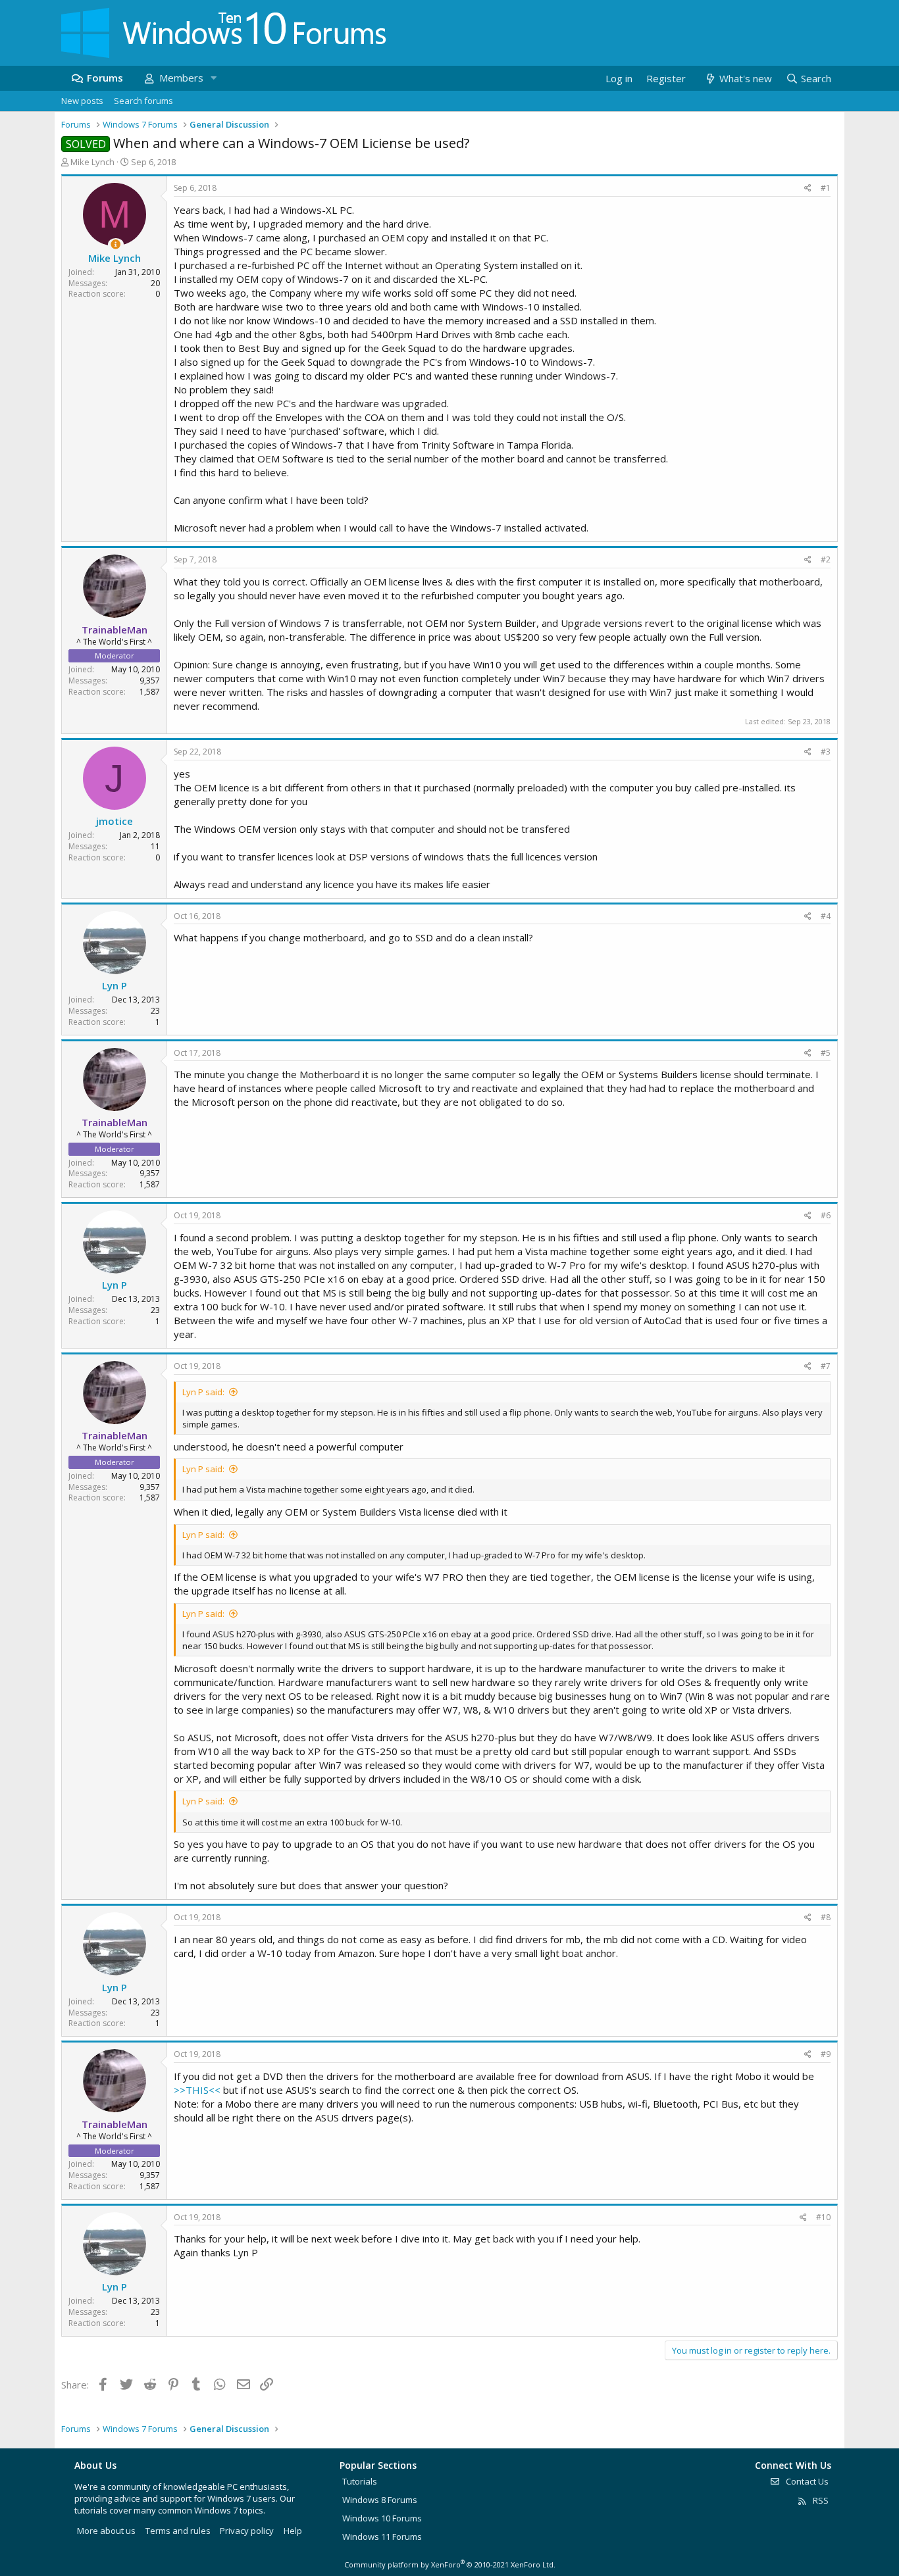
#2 (826, 559)
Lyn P (115, 985)
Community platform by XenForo (450, 2564)
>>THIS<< (197, 2090)
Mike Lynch (92, 162)
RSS (820, 2500)
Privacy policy (247, 2531)
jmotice (115, 821)
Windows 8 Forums (380, 2500)
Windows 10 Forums (382, 2518)
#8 (826, 1917)
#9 (826, 2054)
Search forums (143, 101)
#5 (826, 1053)
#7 (826, 1366)
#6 (826, 1215)
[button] (213, 78)
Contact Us (806, 2481)
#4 (826, 916)
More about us (106, 2531)
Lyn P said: (203, 1392)
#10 (823, 2217)
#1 (826, 188)
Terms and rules (178, 2531)
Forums (105, 78)
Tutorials (360, 2481)
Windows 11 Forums (382, 2537)
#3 (826, 752)
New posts (82, 101)
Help (293, 2531)
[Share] (808, 188)
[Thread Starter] (116, 244)
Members (181, 78)
